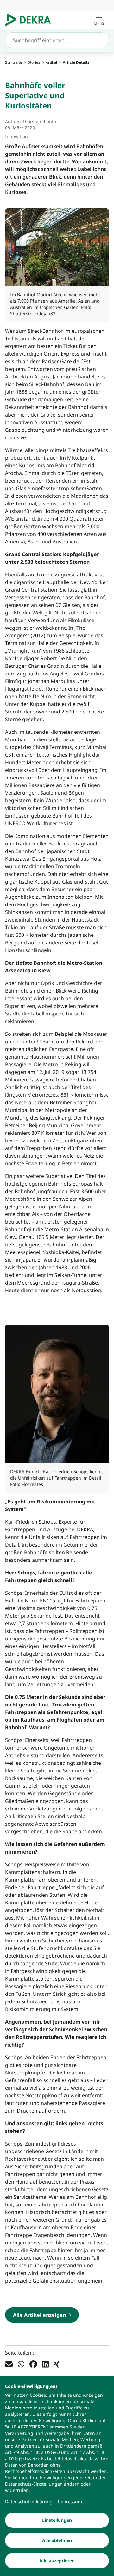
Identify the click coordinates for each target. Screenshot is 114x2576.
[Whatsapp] (21, 2364)
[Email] (9, 2364)
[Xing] (57, 2364)
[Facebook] (33, 2364)
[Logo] (31, 20)
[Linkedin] (45, 2364)
